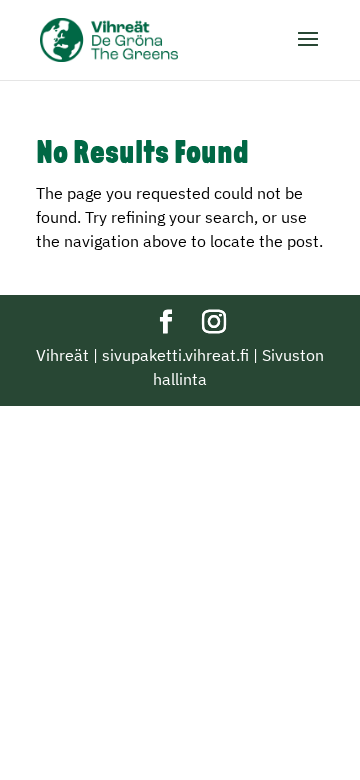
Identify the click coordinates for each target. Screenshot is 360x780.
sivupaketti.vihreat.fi (175, 355)
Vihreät (62, 355)
